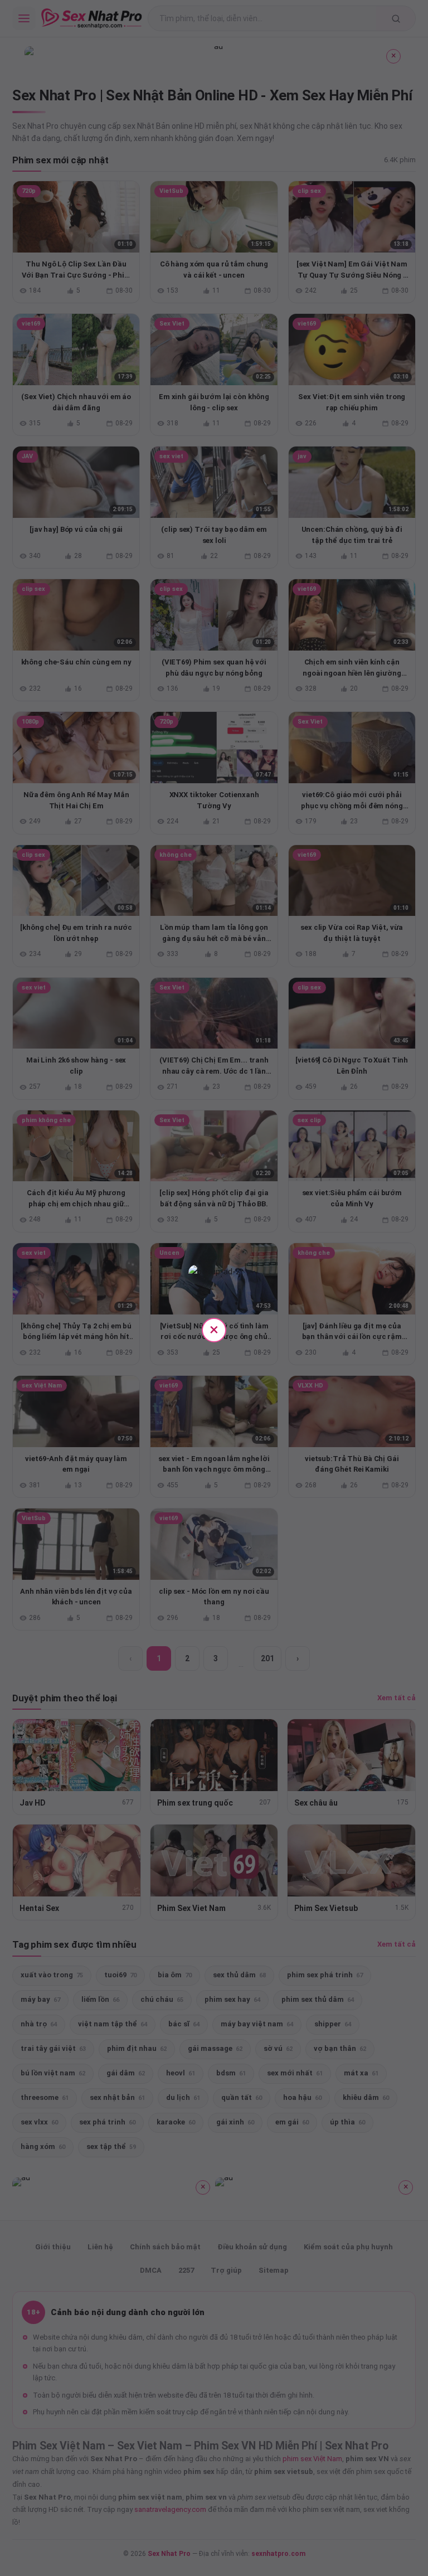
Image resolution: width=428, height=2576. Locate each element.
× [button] (214, 1329)
